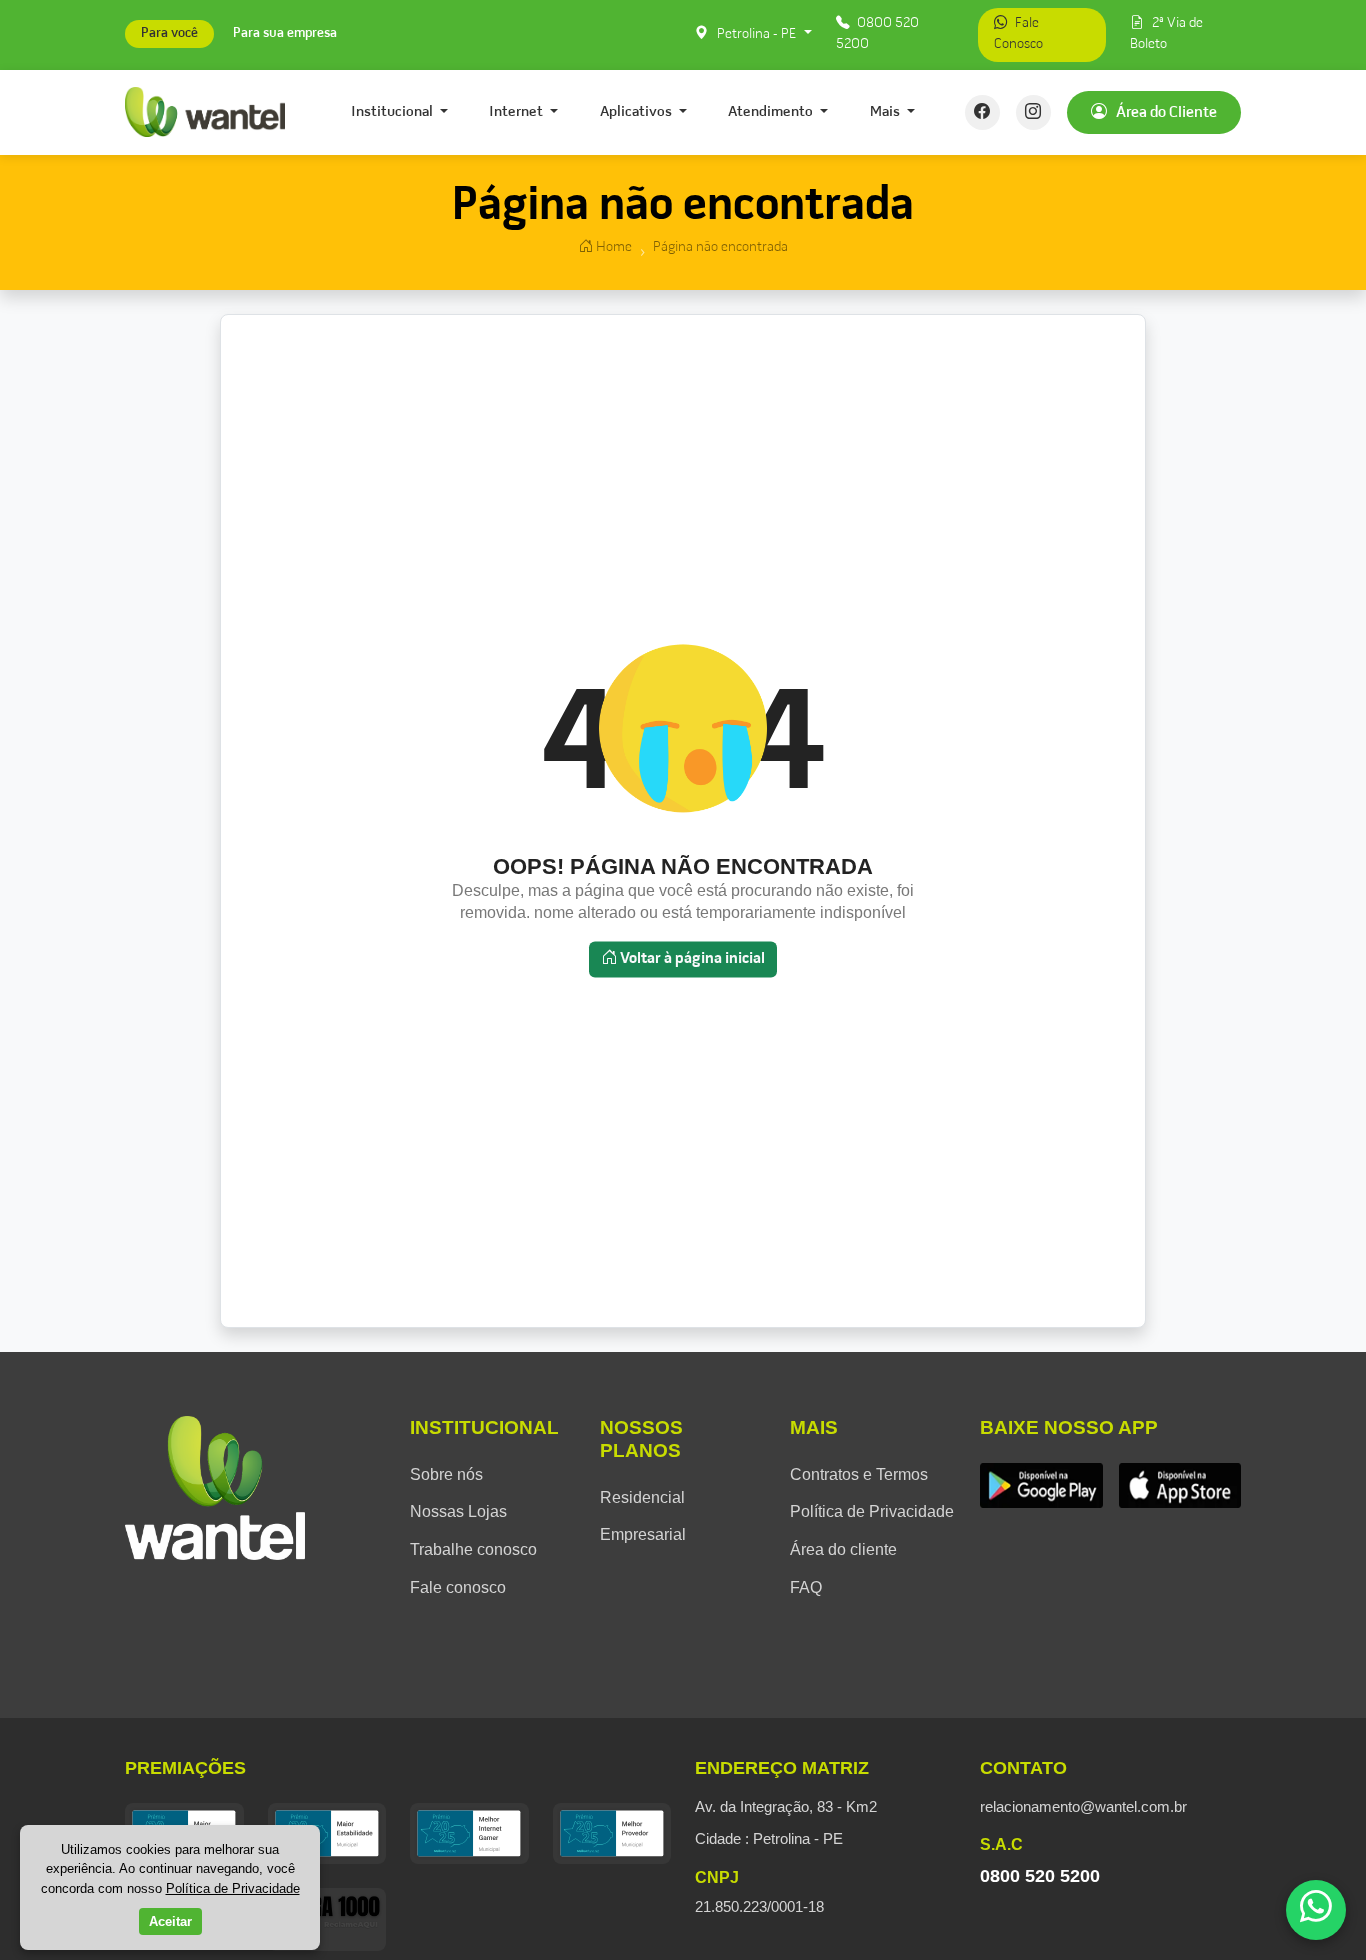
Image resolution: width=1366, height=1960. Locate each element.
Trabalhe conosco (473, 1549)
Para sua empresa (285, 34)
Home (612, 247)
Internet (517, 112)
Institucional (393, 112)
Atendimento (772, 112)
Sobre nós (446, 1474)
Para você (169, 34)
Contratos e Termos (859, 1474)
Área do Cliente (1165, 112)
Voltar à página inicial (691, 959)
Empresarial (643, 1534)
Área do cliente (843, 1549)
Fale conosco (458, 1587)
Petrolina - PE (756, 34)
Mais (886, 112)
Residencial (642, 1497)
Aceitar (170, 1921)
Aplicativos (637, 112)
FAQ (806, 1587)
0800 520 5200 (878, 33)
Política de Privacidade (872, 1511)
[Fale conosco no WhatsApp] (1316, 1910)
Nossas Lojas (458, 1511)
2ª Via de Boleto (1166, 33)
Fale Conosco (1018, 33)
